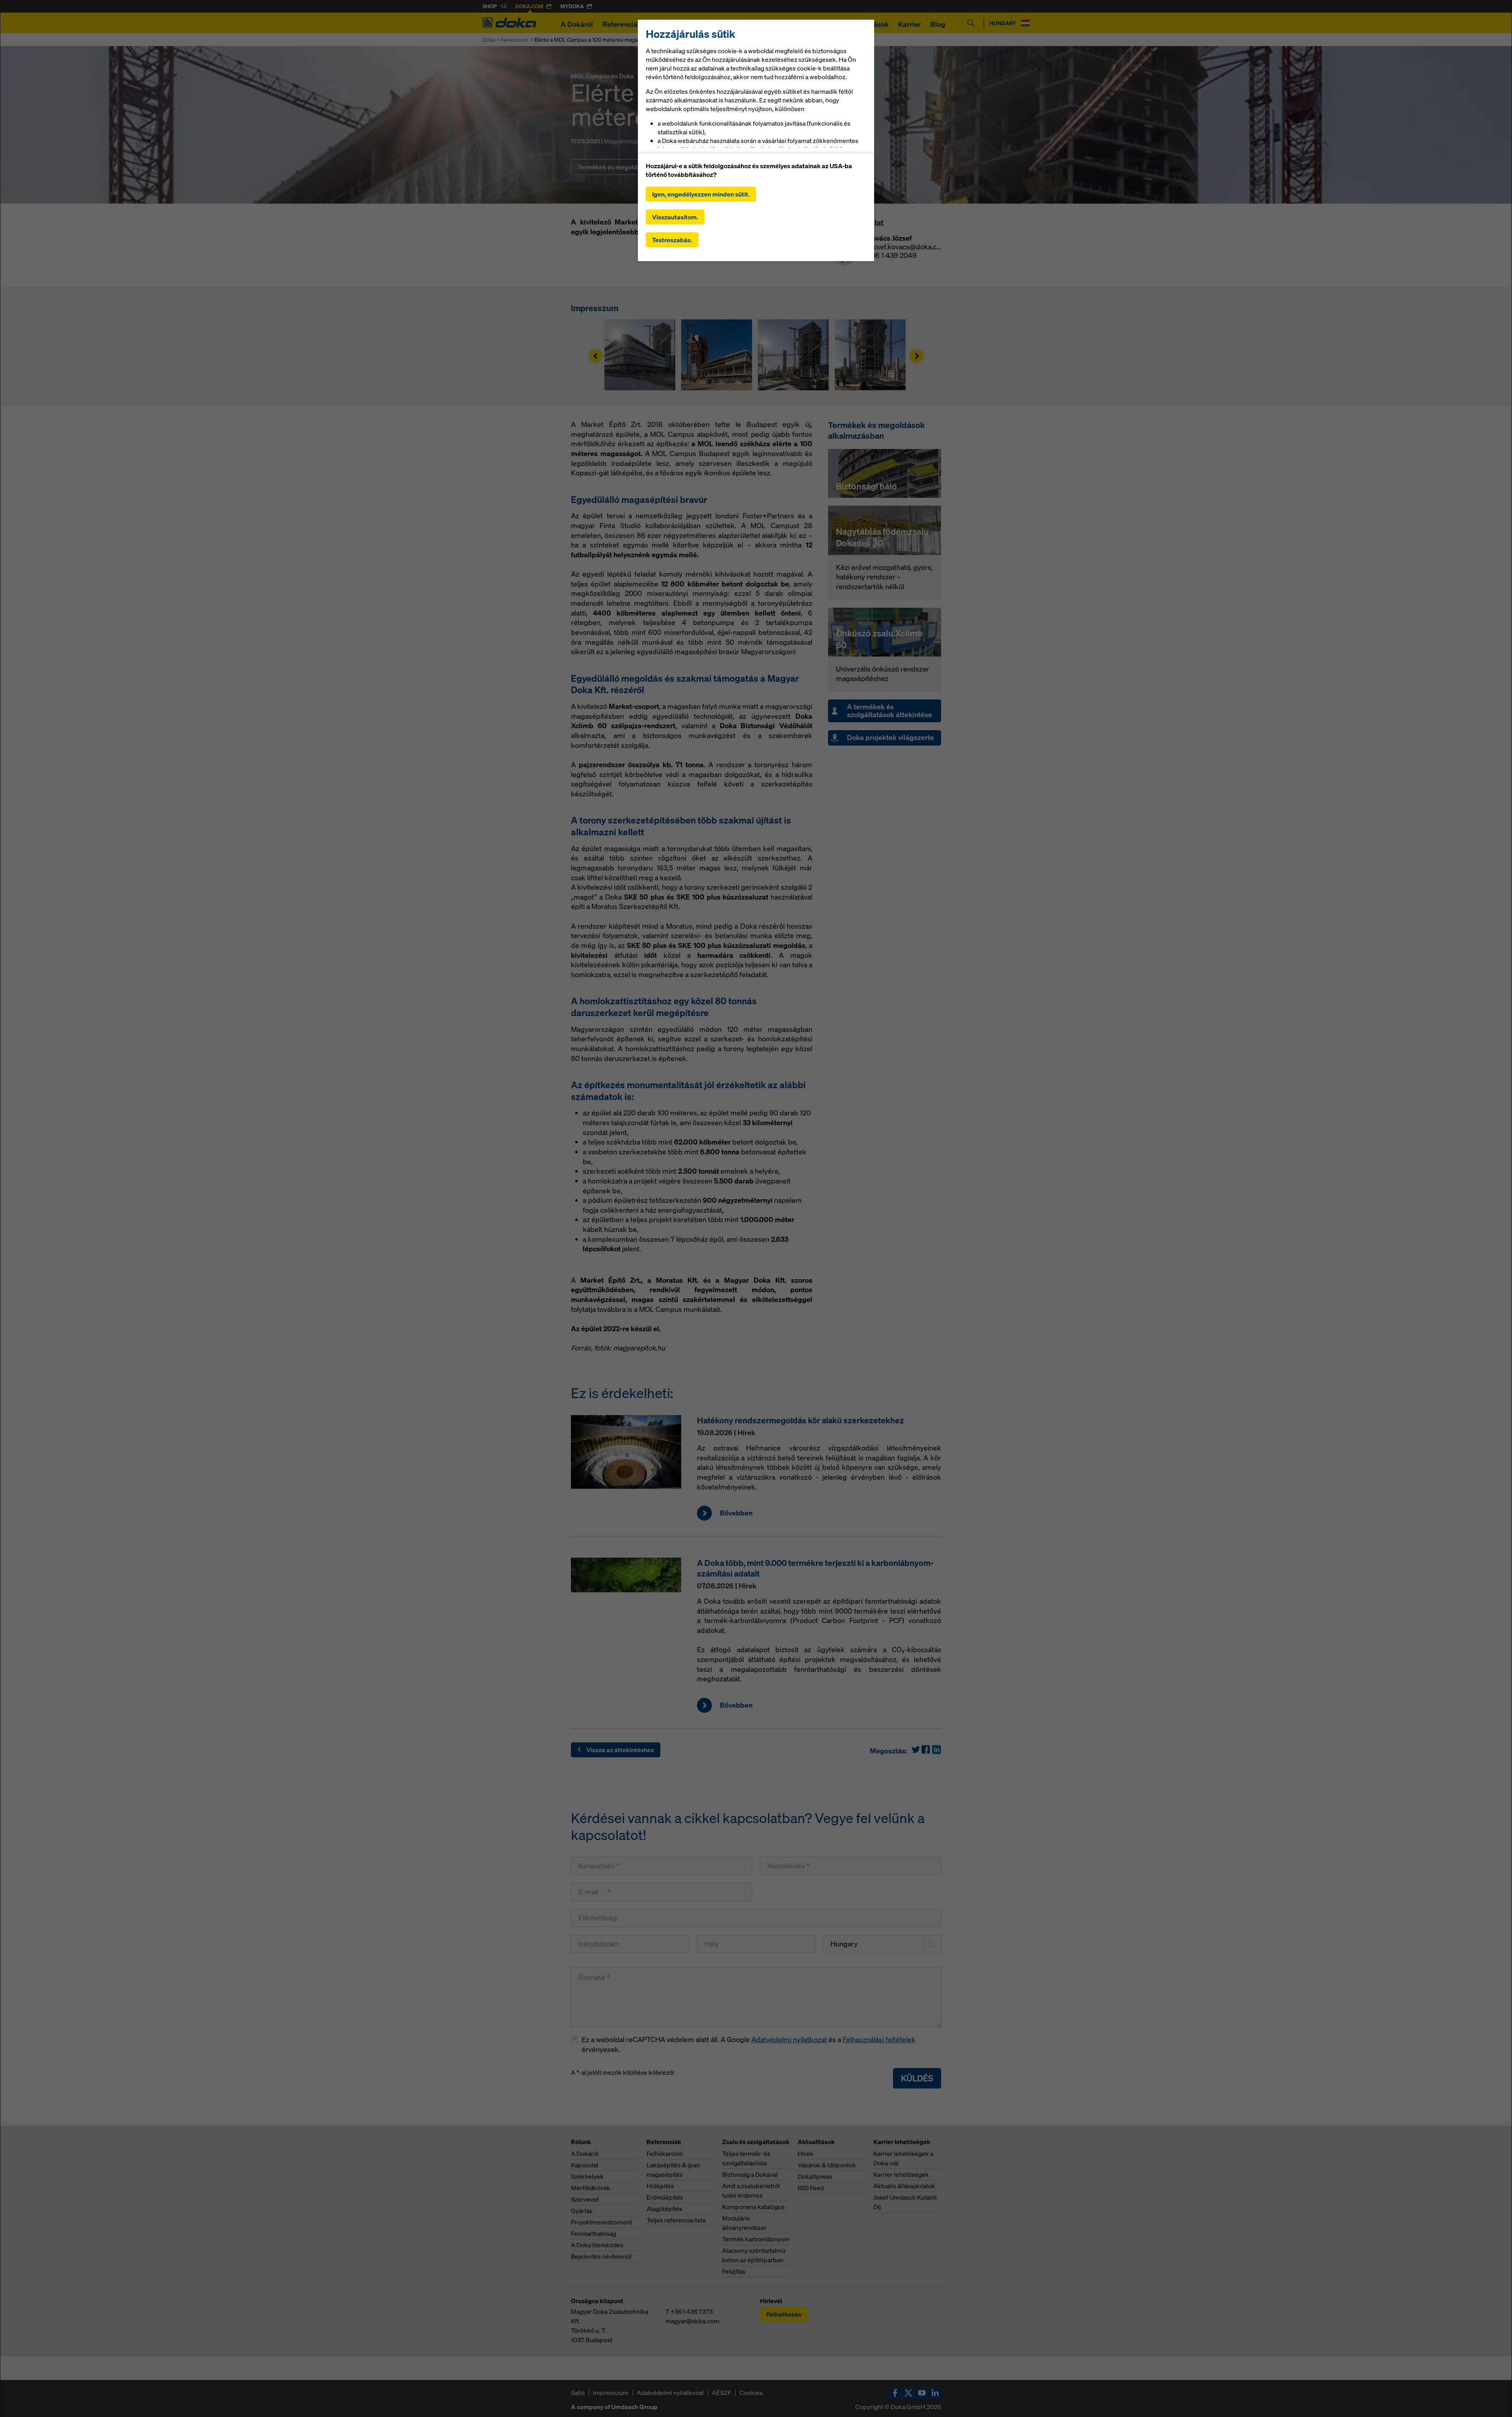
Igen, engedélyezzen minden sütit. (701, 194)
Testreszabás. (672, 240)
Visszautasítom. (675, 217)
